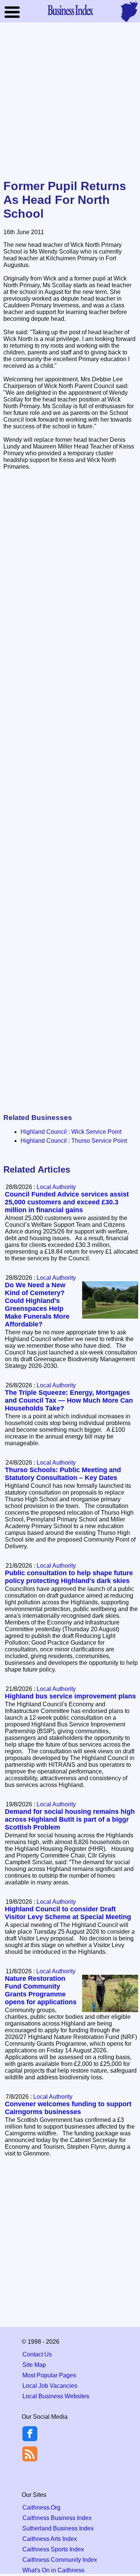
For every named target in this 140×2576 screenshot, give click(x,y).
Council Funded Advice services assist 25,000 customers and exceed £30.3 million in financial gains (67, 1202)
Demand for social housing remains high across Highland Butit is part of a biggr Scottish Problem (70, 1819)
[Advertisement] (70, 101)
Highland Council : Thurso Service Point (74, 1141)
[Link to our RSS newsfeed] (30, 2453)
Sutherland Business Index (58, 2528)
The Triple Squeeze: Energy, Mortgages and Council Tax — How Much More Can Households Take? (69, 1400)
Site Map (34, 2365)
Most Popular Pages (49, 2375)
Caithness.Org (41, 2507)
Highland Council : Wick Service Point (71, 1132)
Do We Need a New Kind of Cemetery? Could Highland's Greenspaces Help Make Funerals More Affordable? (37, 1305)
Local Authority (56, 1187)
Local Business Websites (56, 2396)
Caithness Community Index (60, 2560)
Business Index (70, 10)
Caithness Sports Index (53, 2549)
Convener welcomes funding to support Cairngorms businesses (68, 2108)
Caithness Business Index (57, 2518)
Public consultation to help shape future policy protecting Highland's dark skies (69, 1577)
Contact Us (37, 2354)
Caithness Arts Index (50, 2539)
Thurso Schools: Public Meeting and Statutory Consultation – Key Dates (63, 1474)
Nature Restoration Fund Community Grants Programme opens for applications (41, 1990)
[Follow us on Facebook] (30, 2439)
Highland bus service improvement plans (70, 1696)
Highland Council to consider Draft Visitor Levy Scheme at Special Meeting (68, 1913)
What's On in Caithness (53, 2570)
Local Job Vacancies (50, 2386)
